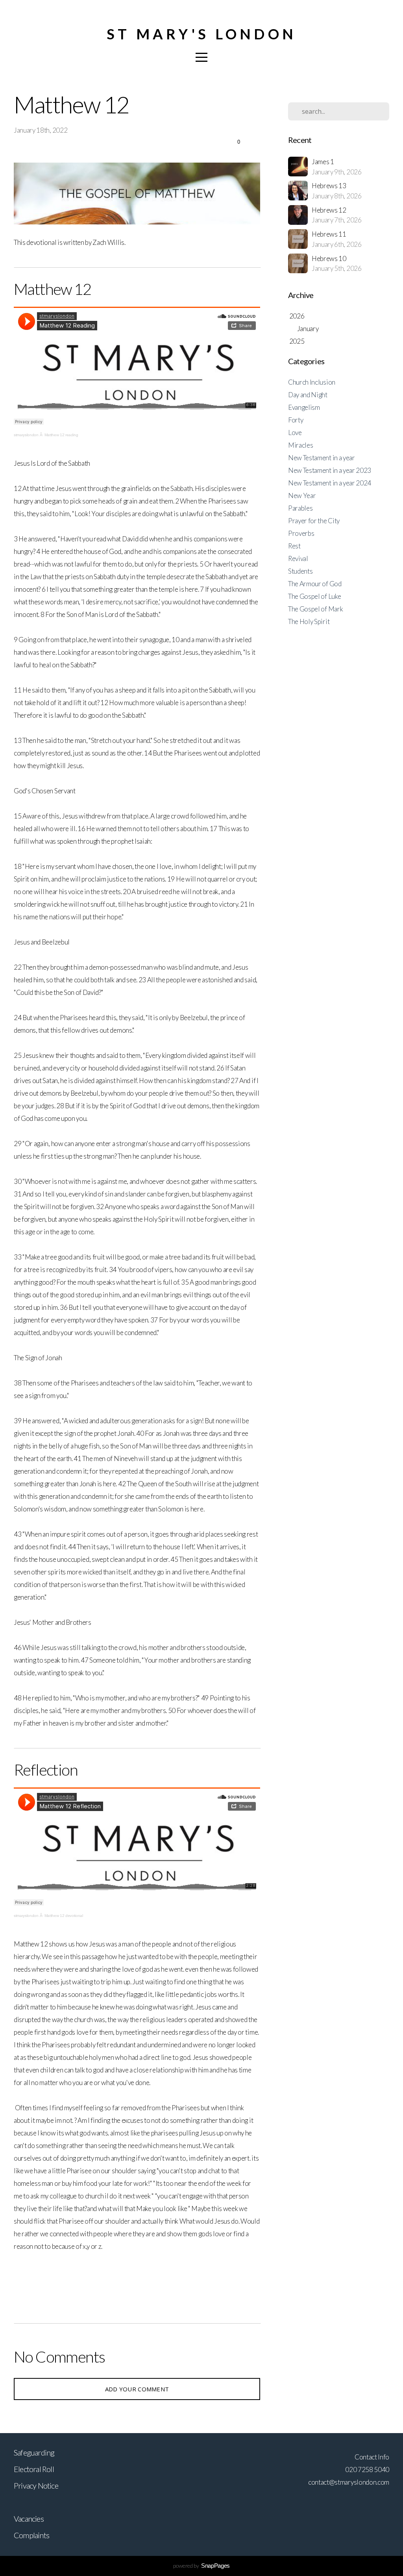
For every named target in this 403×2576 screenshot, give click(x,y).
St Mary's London (201, 34)
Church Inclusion (312, 382)
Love (295, 432)
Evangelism (304, 407)
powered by (201, 2566)
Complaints (31, 2535)
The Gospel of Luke (314, 596)
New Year (302, 495)
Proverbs (301, 533)
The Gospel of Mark (315, 609)
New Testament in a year (322, 458)
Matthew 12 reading (61, 435)
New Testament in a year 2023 (330, 470)
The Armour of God (315, 584)
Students (300, 571)
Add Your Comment (137, 2389)
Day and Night (308, 395)
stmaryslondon (26, 435)
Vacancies (29, 2519)
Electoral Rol (33, 2469)
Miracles (300, 445)
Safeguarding (34, 2452)
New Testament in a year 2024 (330, 483)
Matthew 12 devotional (64, 1916)
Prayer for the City (314, 521)
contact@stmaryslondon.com (349, 2482)
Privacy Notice (36, 2485)
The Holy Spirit (309, 621)
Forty (296, 420)
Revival (298, 558)
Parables (300, 508)
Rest (294, 546)
